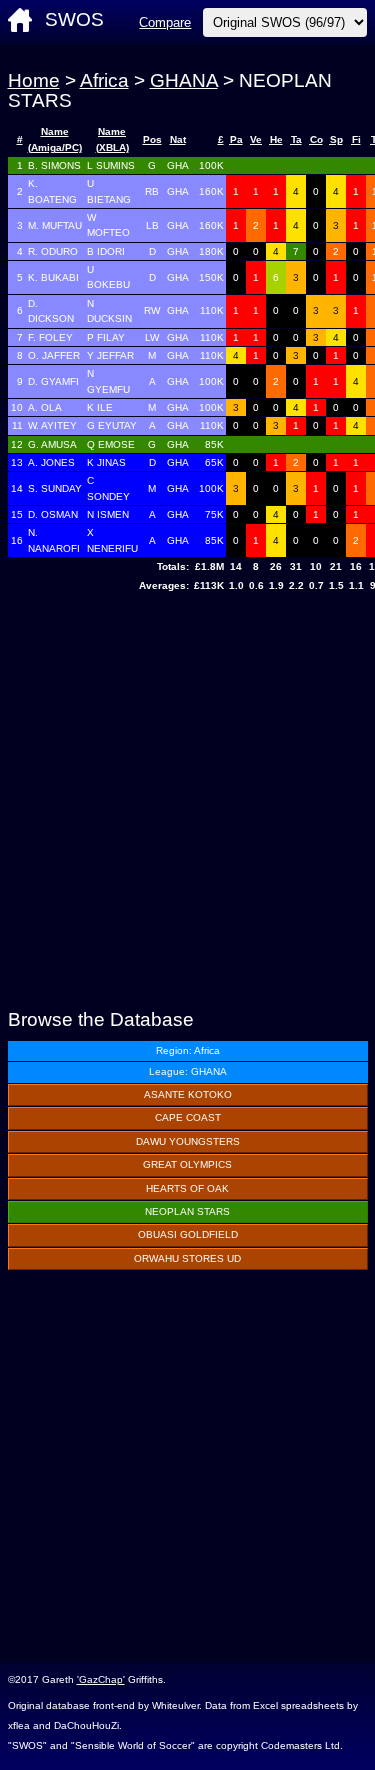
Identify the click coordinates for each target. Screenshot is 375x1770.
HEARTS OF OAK (187, 1188)
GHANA (184, 80)
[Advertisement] (187, 802)
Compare (165, 22)
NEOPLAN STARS (187, 1211)
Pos (152, 139)
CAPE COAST (188, 1117)
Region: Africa (188, 1050)
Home (34, 80)
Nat (178, 139)
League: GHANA (188, 1071)
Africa (104, 80)
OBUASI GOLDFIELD (188, 1234)
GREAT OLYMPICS (187, 1164)
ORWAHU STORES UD (187, 1258)
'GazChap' (101, 1679)
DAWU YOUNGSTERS (188, 1141)
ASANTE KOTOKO (188, 1094)
